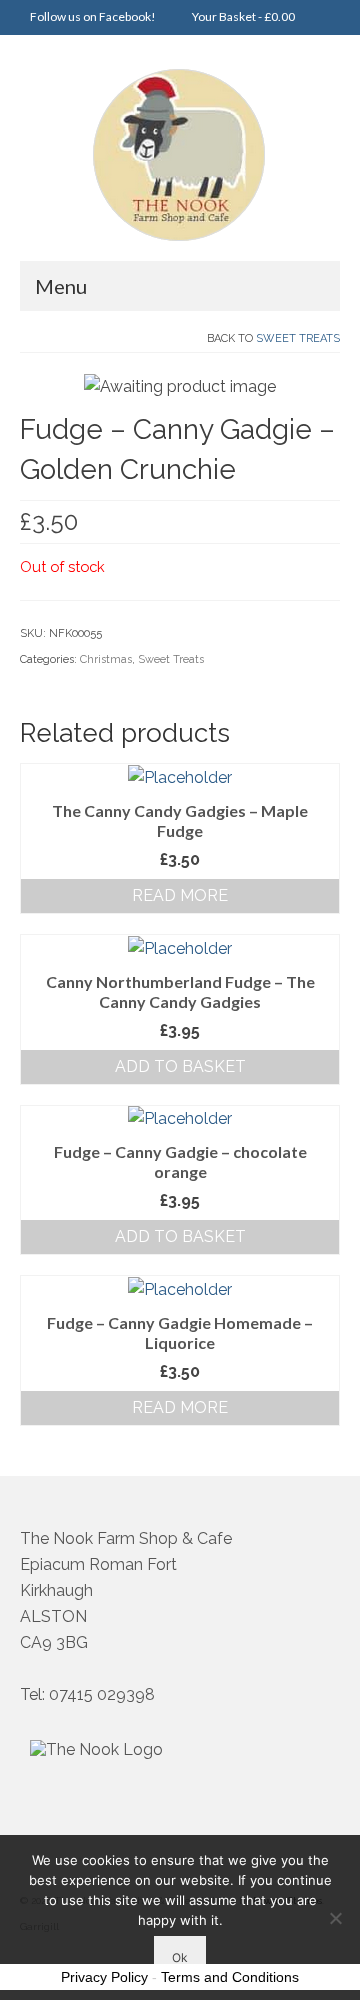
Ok (180, 1957)
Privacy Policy (104, 1977)
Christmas (106, 659)
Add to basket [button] (180, 1066)
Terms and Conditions (230, 1977)
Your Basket (242, 16)
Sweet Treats (298, 338)
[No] (335, 1918)
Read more (180, 895)
